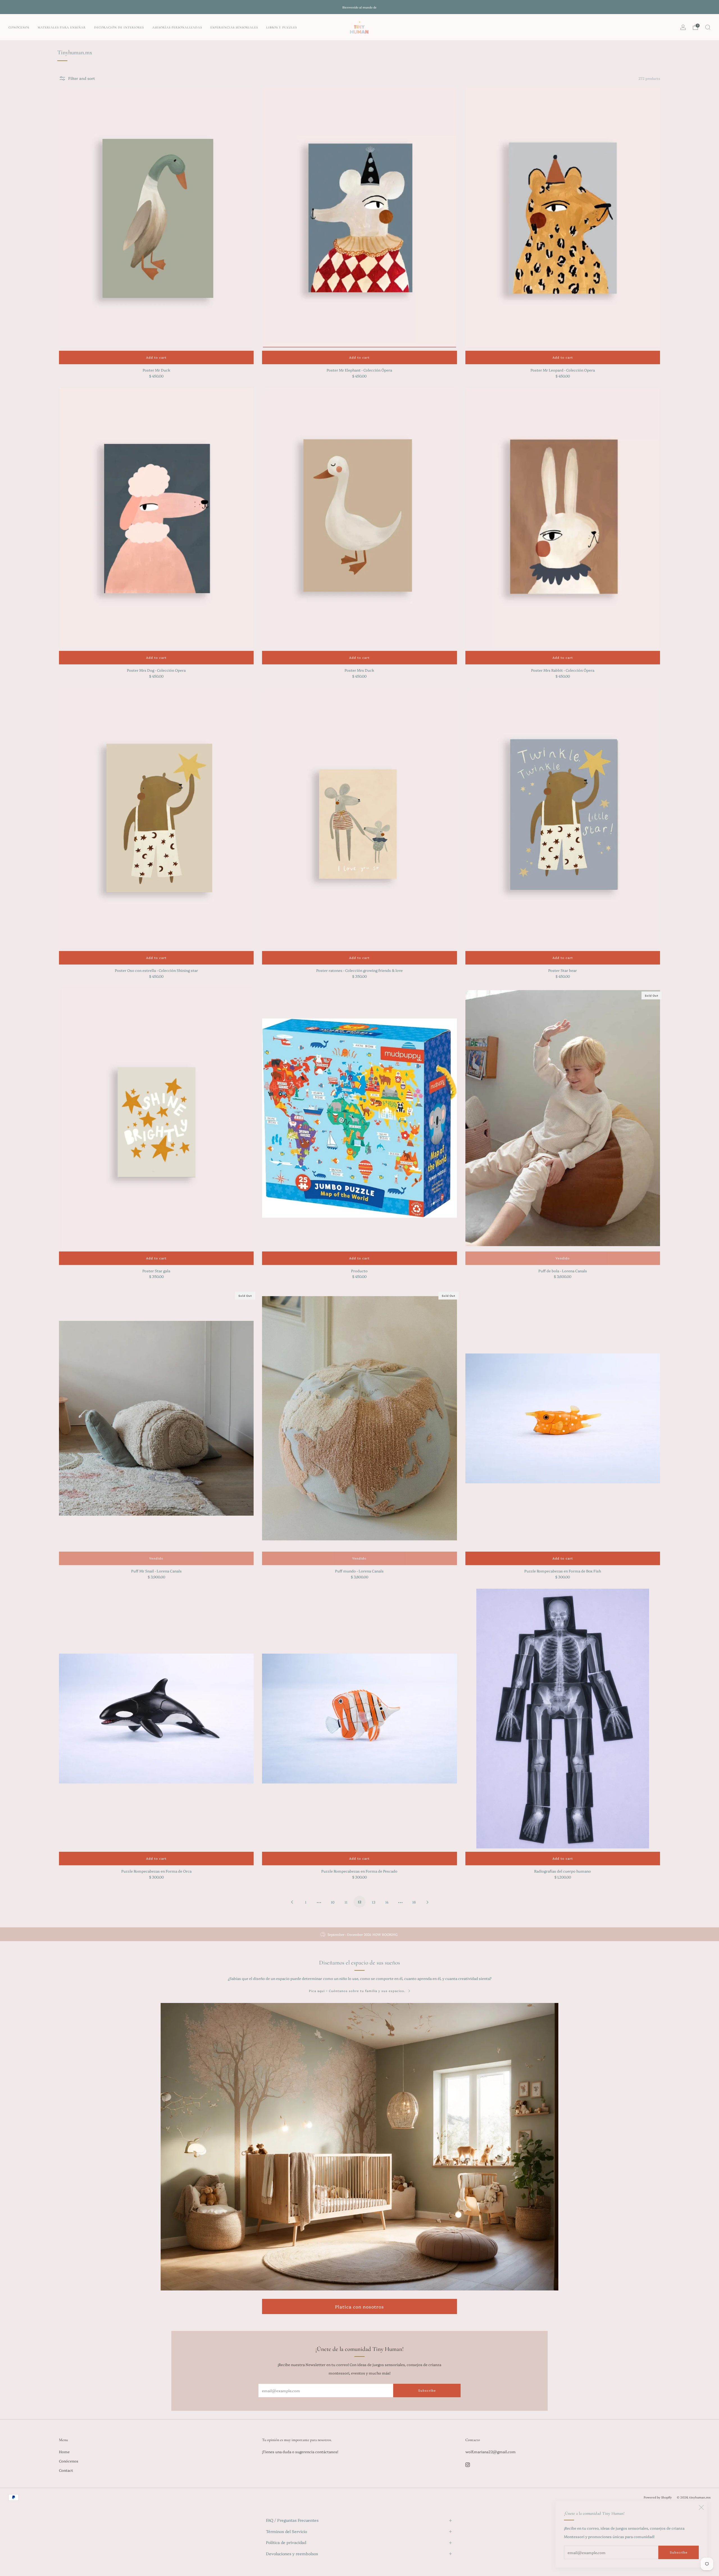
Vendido (563, 1258)
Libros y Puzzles (282, 27)
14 (387, 1902)
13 (374, 1902)
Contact (66, 2470)
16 (414, 1902)
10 (333, 1902)
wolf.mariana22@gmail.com (491, 2451)
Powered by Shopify (658, 2497)
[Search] (708, 27)
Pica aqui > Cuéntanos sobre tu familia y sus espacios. (357, 1991)
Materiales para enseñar (62, 27)
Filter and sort (82, 78)
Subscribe (679, 2552)
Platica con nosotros (359, 2306)
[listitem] (359, 7)
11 (346, 1902)
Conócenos (19, 27)
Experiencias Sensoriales (234, 27)
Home (64, 2451)
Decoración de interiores (119, 27)
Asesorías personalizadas (177, 27)
